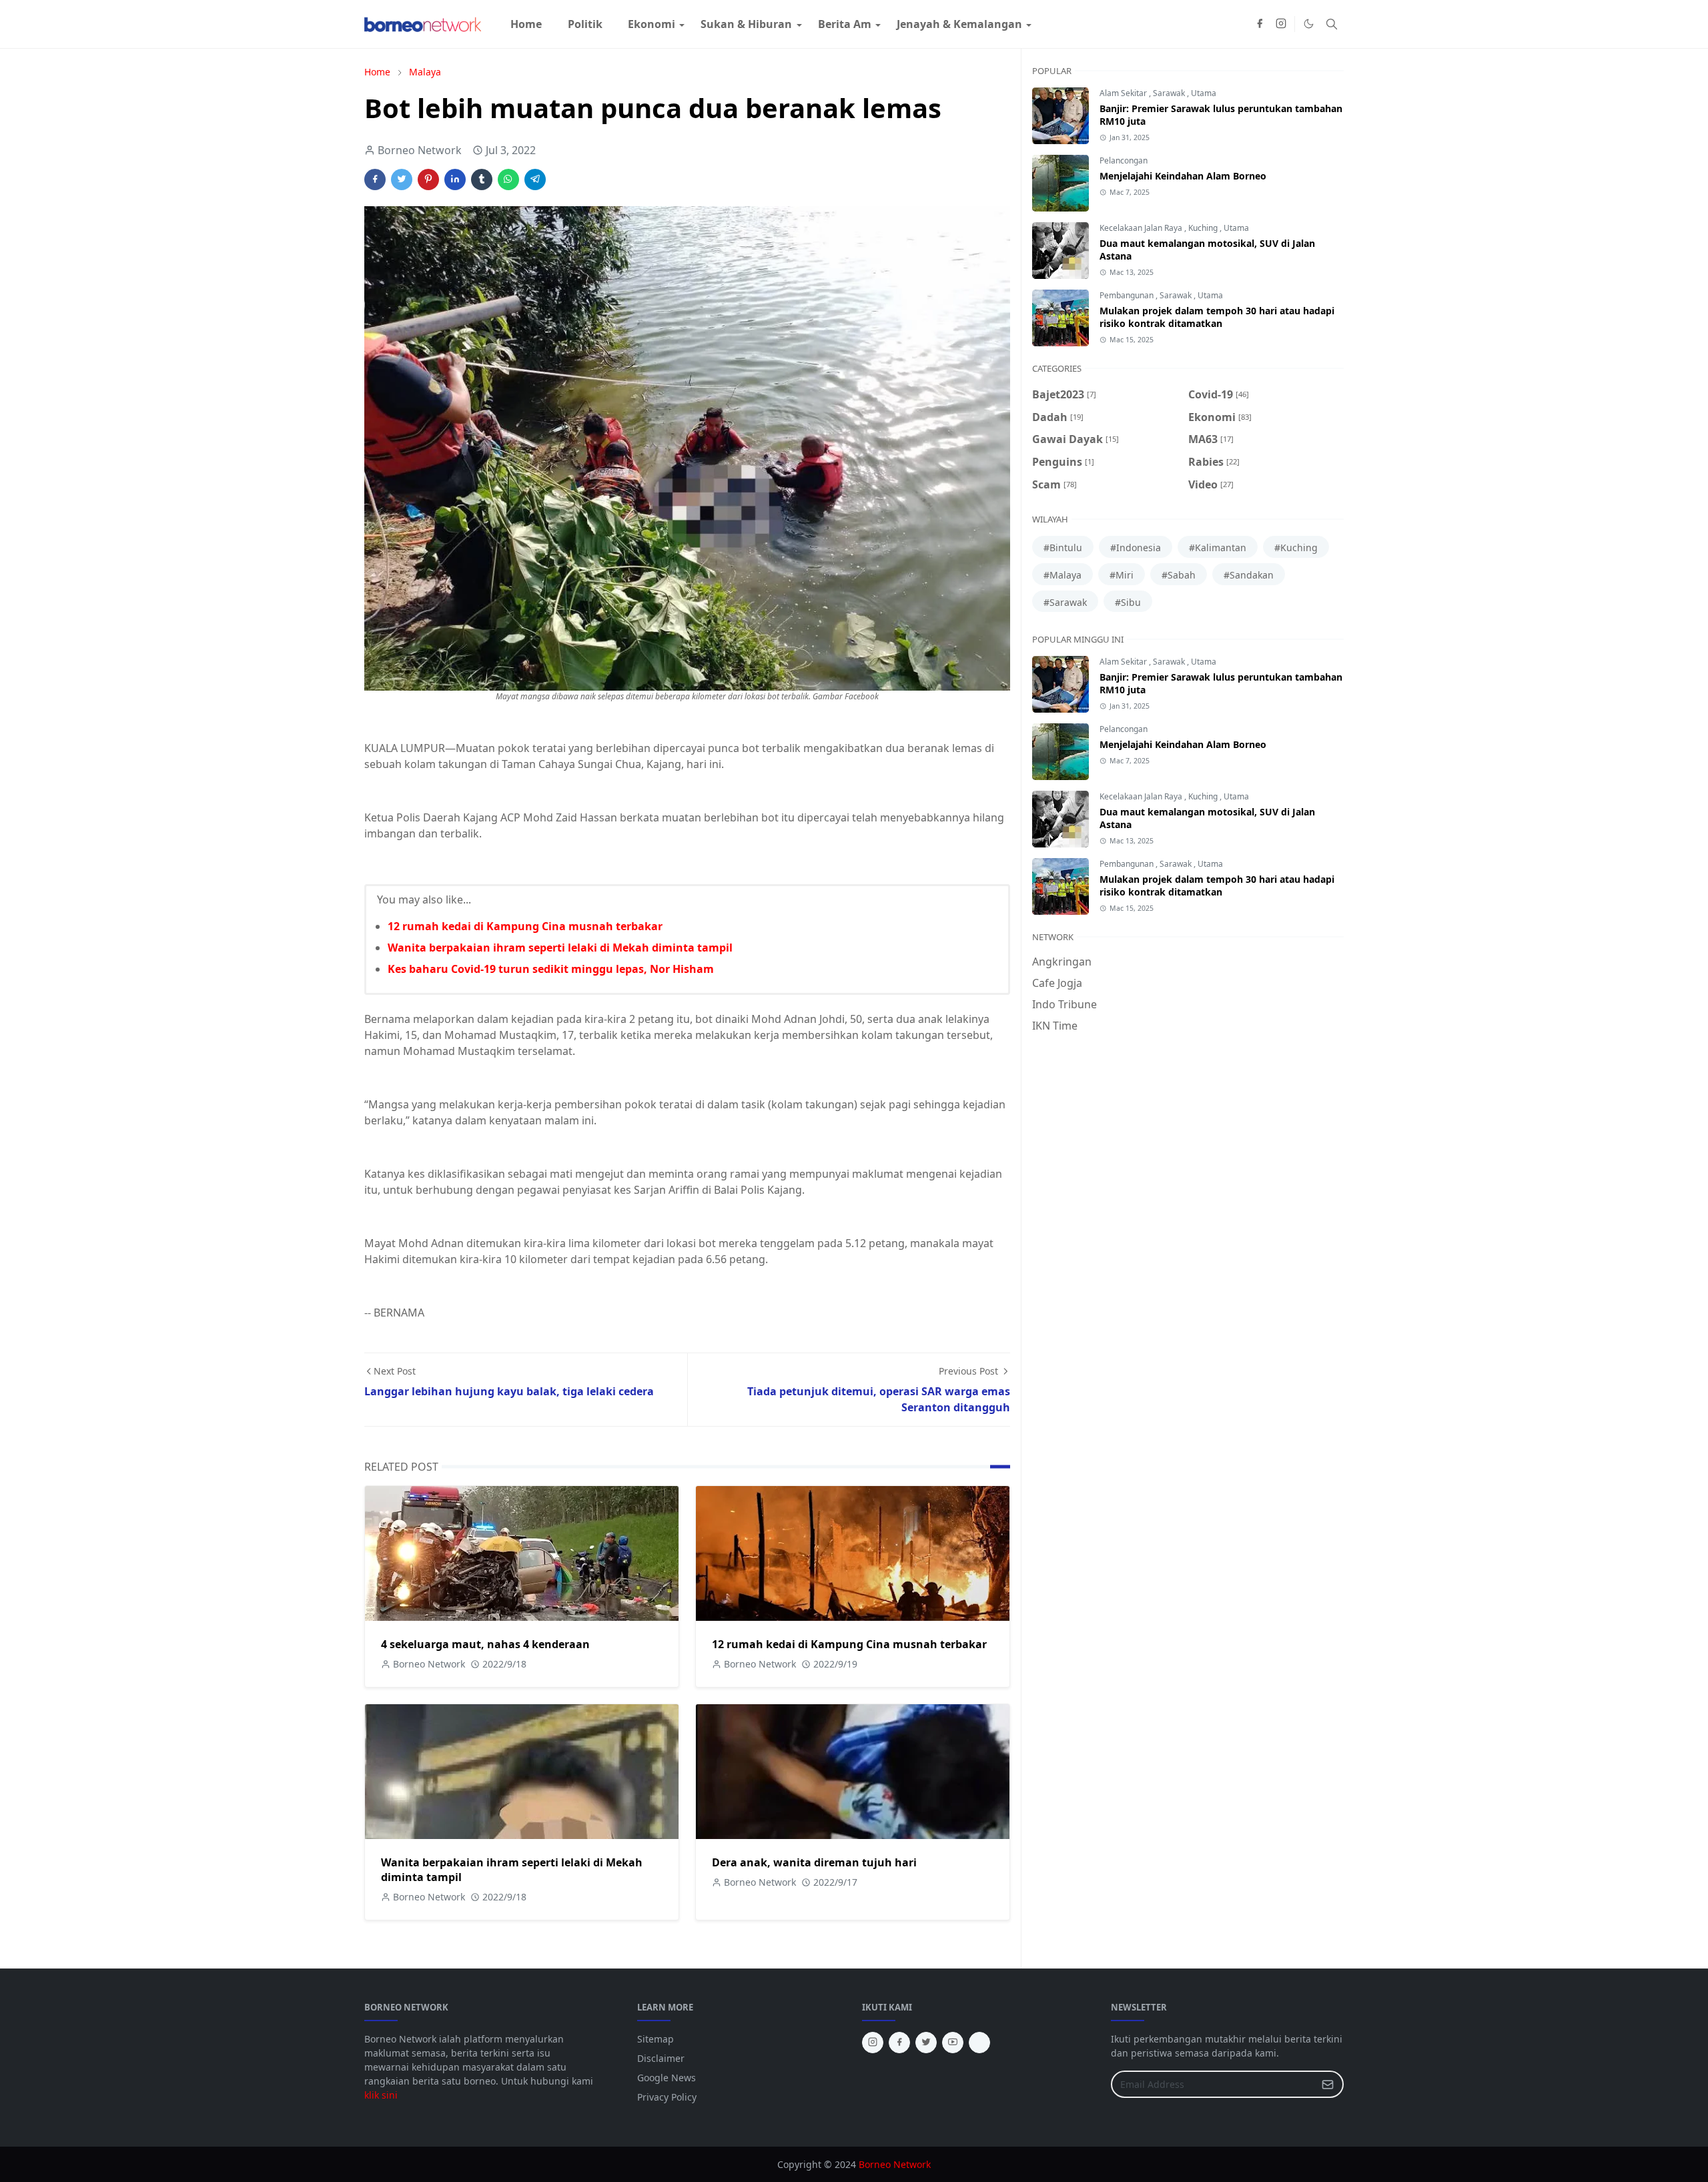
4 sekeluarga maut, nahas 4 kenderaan (485, 1644)
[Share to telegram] (535, 179)
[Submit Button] (1328, 2084)
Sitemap (656, 2039)
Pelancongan (1124, 160)
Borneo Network (895, 2164)
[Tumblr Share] (482, 179)
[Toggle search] (1332, 24)
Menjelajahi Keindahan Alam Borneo (1183, 176)
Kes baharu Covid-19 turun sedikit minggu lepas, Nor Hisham (551, 969)
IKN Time (1055, 1026)
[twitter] (926, 2043)
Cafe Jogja (1057, 983)
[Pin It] (428, 179)
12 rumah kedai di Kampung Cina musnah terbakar (525, 926)
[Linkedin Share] (455, 179)
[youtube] (953, 2043)
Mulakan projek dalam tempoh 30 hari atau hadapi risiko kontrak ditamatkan (1217, 317)
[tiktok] (979, 2043)
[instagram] (1281, 24)
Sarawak (1170, 93)
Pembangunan (1128, 295)
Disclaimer (661, 2058)
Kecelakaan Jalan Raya (1142, 228)
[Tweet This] (402, 179)
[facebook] (1260, 24)
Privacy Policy (667, 2097)
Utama (1204, 93)
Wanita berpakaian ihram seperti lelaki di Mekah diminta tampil (560, 948)
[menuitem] (526, 24)
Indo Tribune (1064, 1004)
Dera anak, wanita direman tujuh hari (814, 1862)
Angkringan (1062, 962)
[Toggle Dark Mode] (1309, 24)
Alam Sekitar (1124, 93)
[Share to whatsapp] (508, 179)
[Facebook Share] (375, 179)
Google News (667, 2078)
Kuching (1204, 228)
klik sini (381, 2095)
